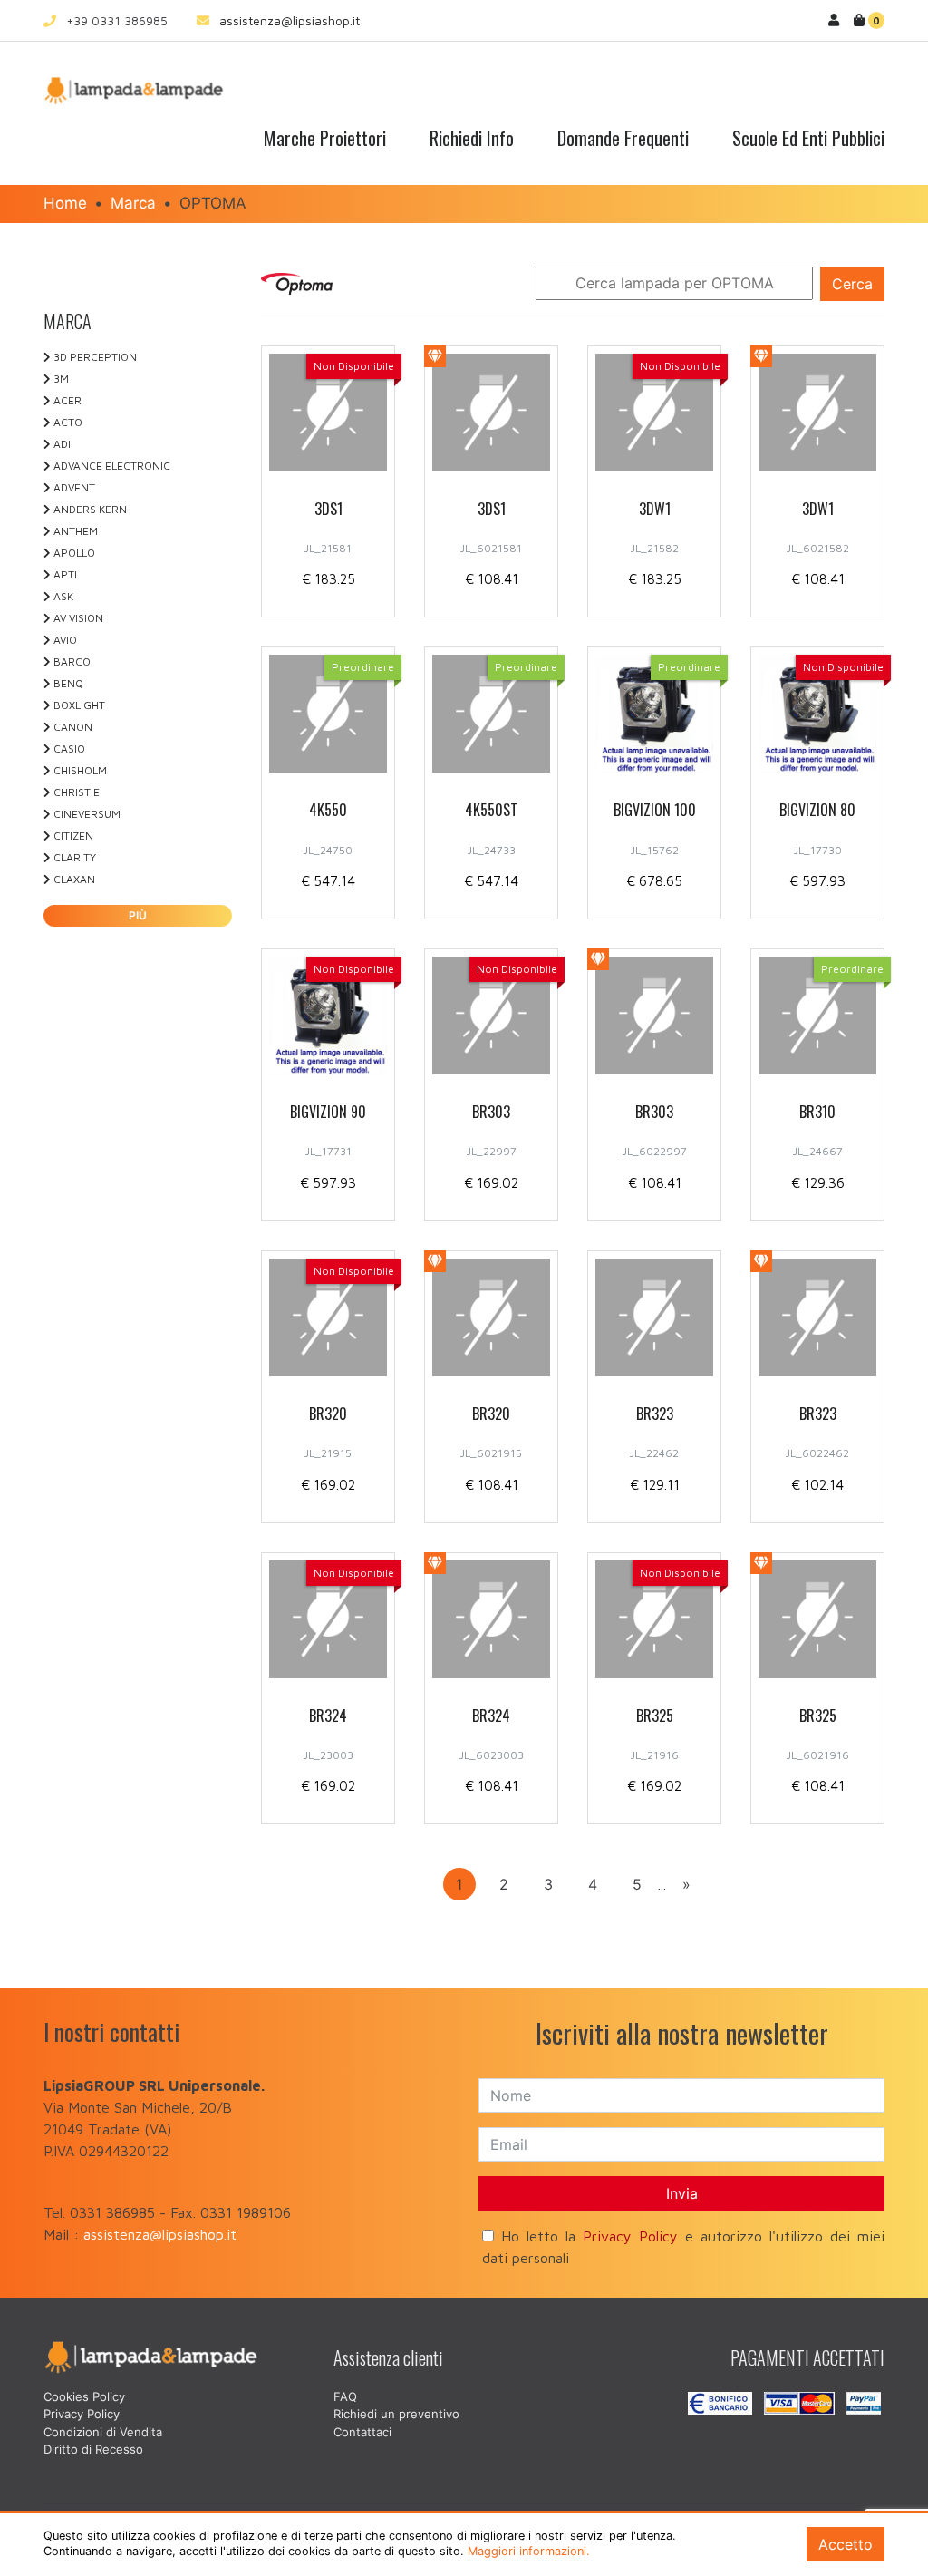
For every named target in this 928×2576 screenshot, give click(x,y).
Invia (682, 2193)
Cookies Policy (84, 2396)
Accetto (846, 2544)
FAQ (345, 2396)
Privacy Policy (630, 2236)
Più (138, 915)
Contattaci (362, 2432)
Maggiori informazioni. (529, 2551)
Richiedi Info (472, 138)
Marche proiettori (325, 138)
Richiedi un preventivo (396, 2414)
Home (65, 203)
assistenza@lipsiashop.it (290, 20)
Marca (133, 203)
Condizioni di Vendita (103, 2432)
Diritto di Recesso (93, 2449)
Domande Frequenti (623, 138)
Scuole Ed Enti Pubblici (808, 138)
